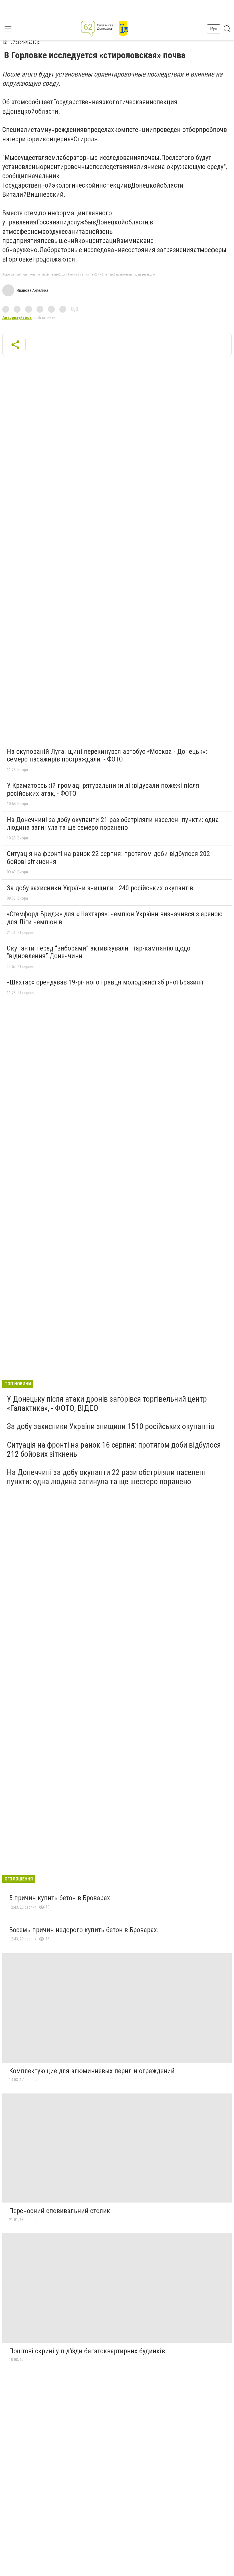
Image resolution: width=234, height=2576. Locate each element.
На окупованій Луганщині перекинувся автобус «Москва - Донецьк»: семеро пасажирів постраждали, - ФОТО (107, 755)
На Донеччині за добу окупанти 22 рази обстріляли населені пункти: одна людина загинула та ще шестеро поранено (106, 1477)
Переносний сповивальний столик (60, 2211)
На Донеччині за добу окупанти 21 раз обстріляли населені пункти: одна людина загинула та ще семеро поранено (113, 824)
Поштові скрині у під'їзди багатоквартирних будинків (87, 2351)
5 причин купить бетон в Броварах (60, 1898)
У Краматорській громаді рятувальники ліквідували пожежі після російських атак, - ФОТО (103, 789)
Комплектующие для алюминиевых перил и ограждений (92, 2071)
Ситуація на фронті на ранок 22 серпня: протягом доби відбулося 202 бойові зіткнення (108, 858)
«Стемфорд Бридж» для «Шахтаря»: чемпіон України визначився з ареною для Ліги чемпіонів (115, 918)
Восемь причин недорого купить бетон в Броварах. (84, 1930)
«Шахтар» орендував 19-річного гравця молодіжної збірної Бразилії (105, 982)
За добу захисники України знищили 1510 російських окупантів (111, 1426)
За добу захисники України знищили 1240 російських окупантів (100, 888)
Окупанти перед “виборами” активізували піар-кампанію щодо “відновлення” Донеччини (99, 952)
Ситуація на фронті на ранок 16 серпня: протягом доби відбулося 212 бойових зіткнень (114, 1449)
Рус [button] (214, 29)
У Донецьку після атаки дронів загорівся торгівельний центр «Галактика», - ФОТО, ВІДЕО (107, 1403)
